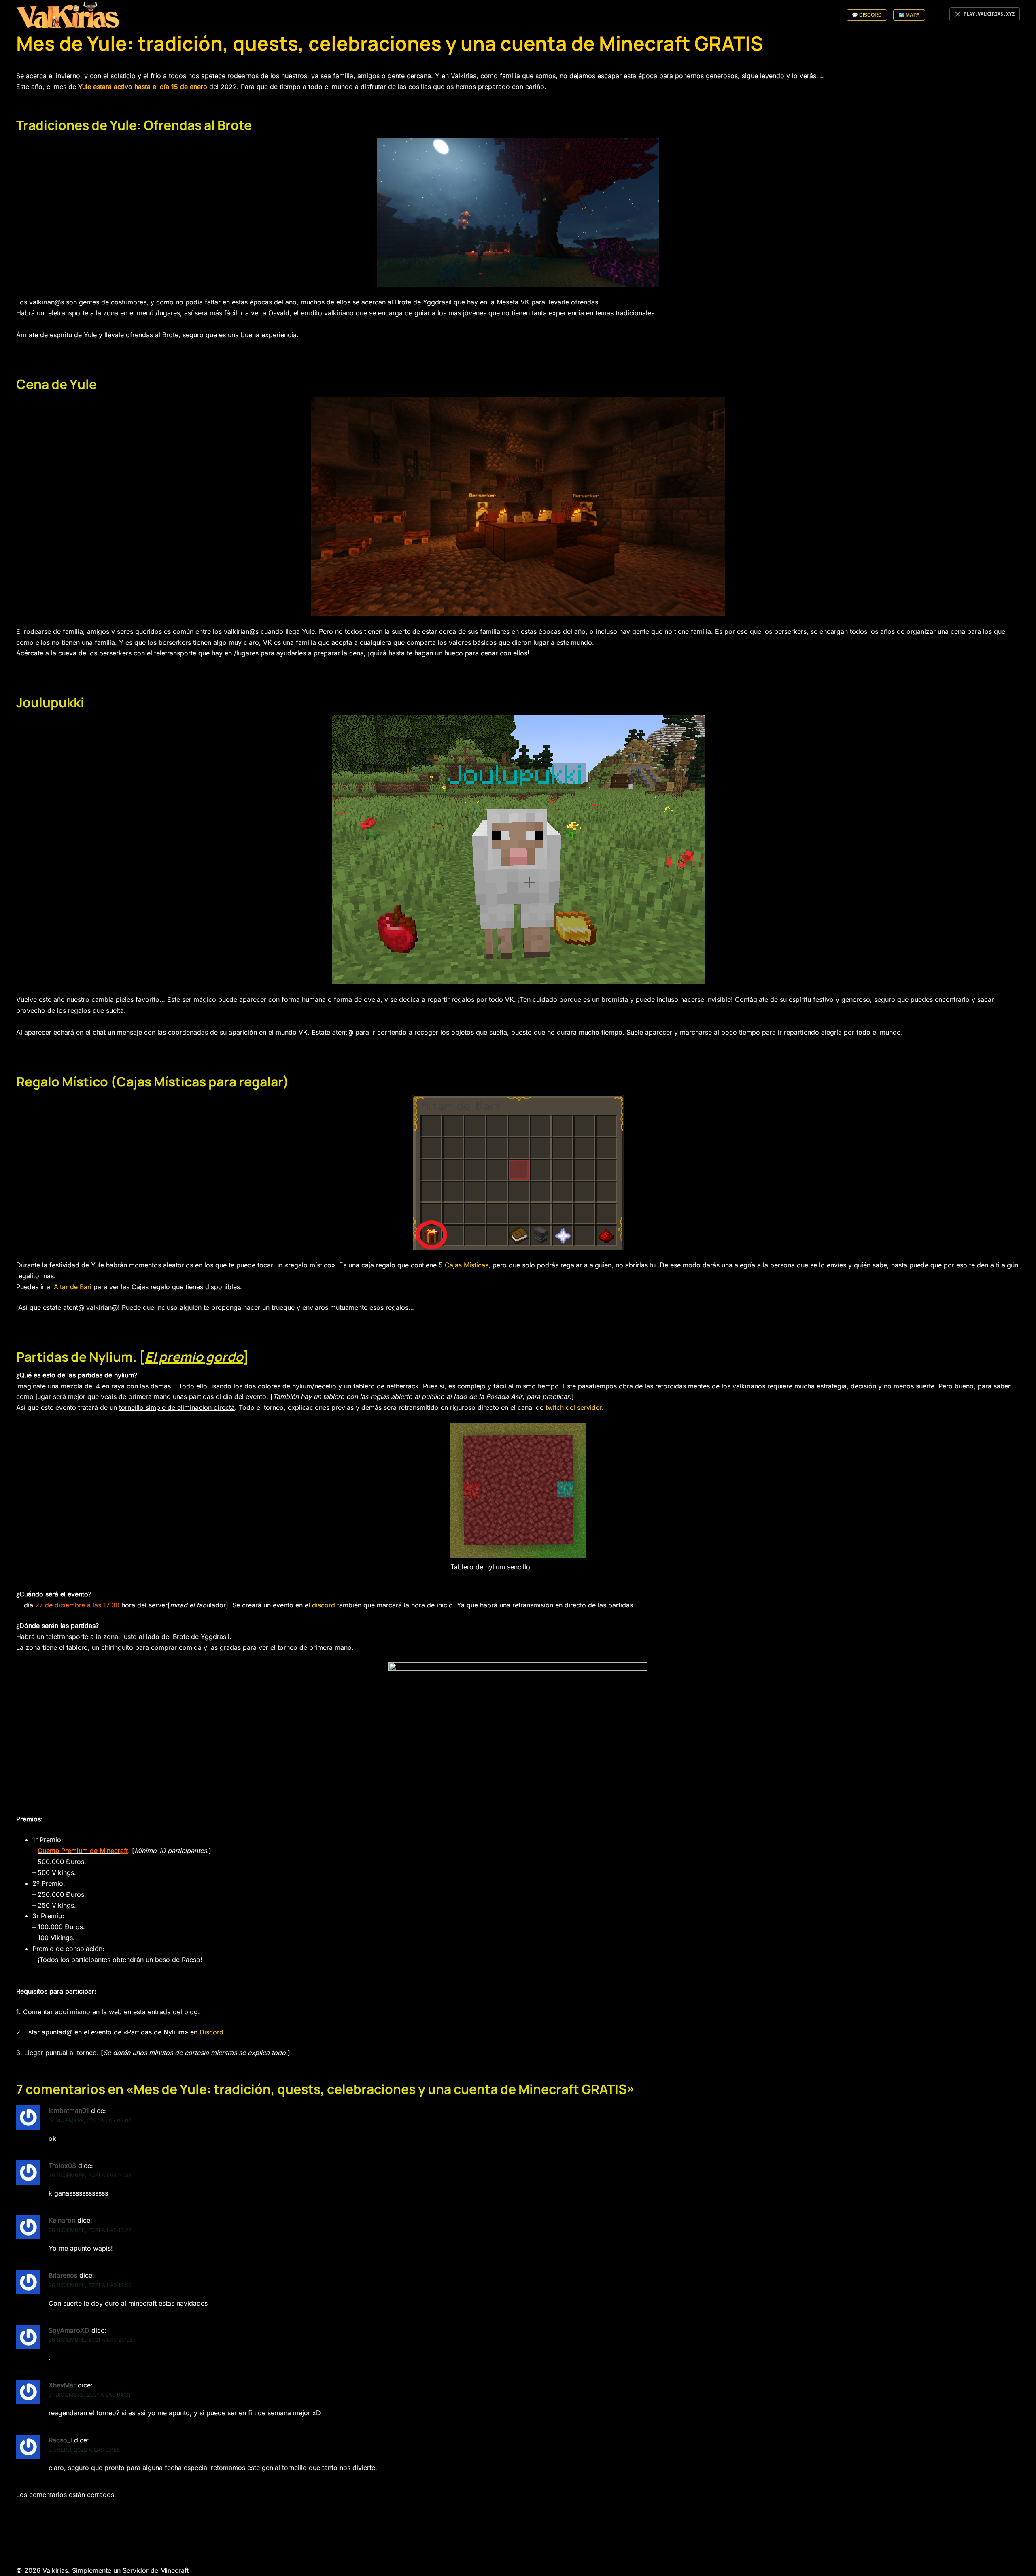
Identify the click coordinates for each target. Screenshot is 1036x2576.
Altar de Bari (73, 1287)
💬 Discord (867, 15)
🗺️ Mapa (909, 15)
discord (324, 1605)
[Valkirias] (68, 15)
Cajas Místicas (467, 1265)
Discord (211, 2032)
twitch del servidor (574, 1407)
